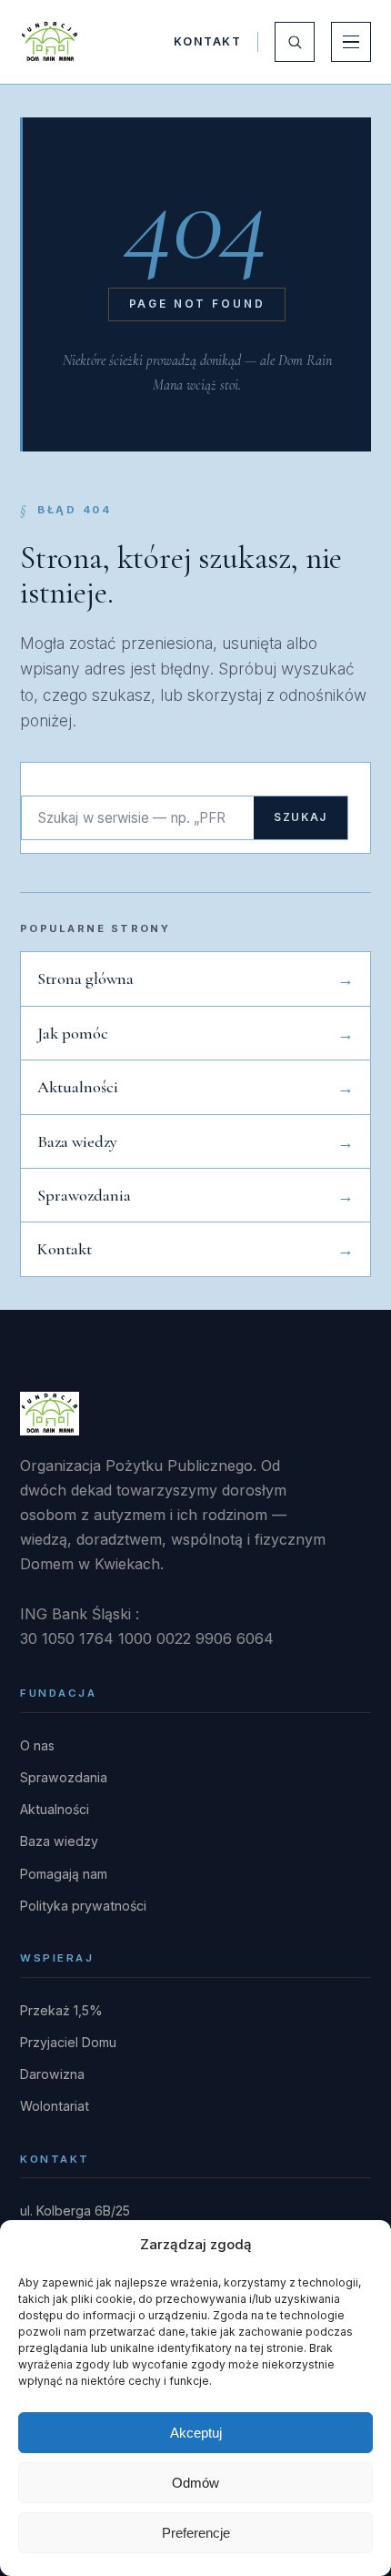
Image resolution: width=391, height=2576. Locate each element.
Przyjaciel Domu (68, 2042)
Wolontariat (55, 2106)
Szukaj (301, 817)
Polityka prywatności (83, 1906)
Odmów (195, 2483)
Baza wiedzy (77, 1141)
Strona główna (85, 979)
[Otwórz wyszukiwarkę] (295, 42)
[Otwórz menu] (351, 42)
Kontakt (207, 41)
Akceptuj (196, 2433)
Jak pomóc (73, 1033)
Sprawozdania (84, 1195)
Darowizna (52, 2074)
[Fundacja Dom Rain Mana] (50, 42)
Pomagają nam (64, 1874)
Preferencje (196, 2533)
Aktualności (78, 1087)
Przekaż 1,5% (61, 2010)
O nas (37, 1745)
